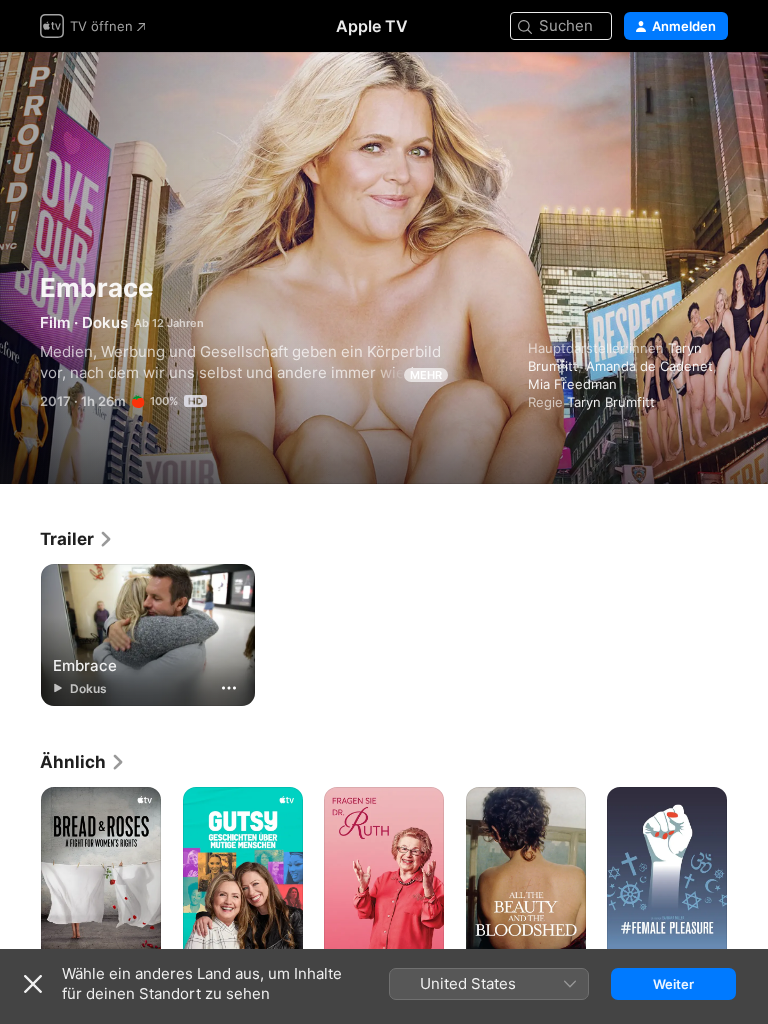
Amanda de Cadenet (649, 366)
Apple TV (372, 26)
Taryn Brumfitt (611, 402)
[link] (77, 539)
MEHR (426, 375)
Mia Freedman (572, 384)
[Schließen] (33, 984)
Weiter (673, 984)
